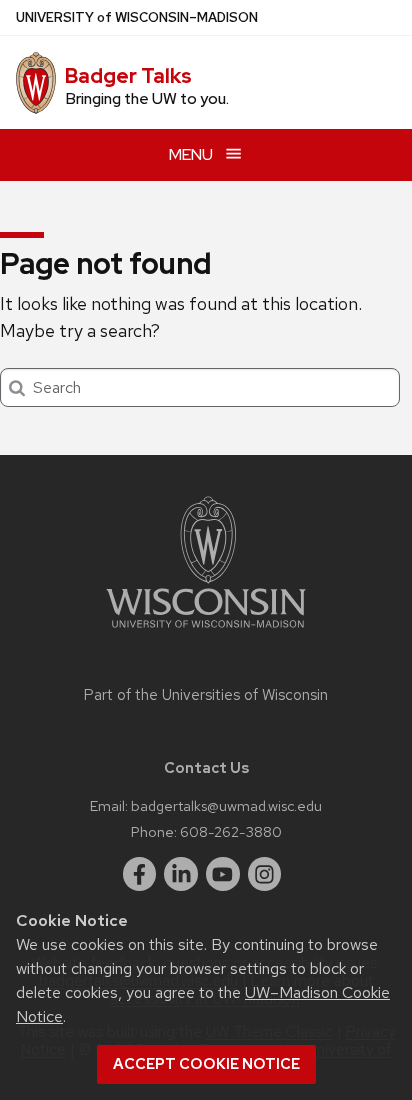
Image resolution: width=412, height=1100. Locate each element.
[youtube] (223, 874)
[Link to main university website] (206, 631)
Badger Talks (128, 76)
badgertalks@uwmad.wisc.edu (226, 805)
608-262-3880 (231, 831)
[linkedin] (181, 874)
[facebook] (140, 874)
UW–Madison (137, 17)
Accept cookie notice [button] (206, 1064)
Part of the (206, 695)
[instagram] (265, 874)
